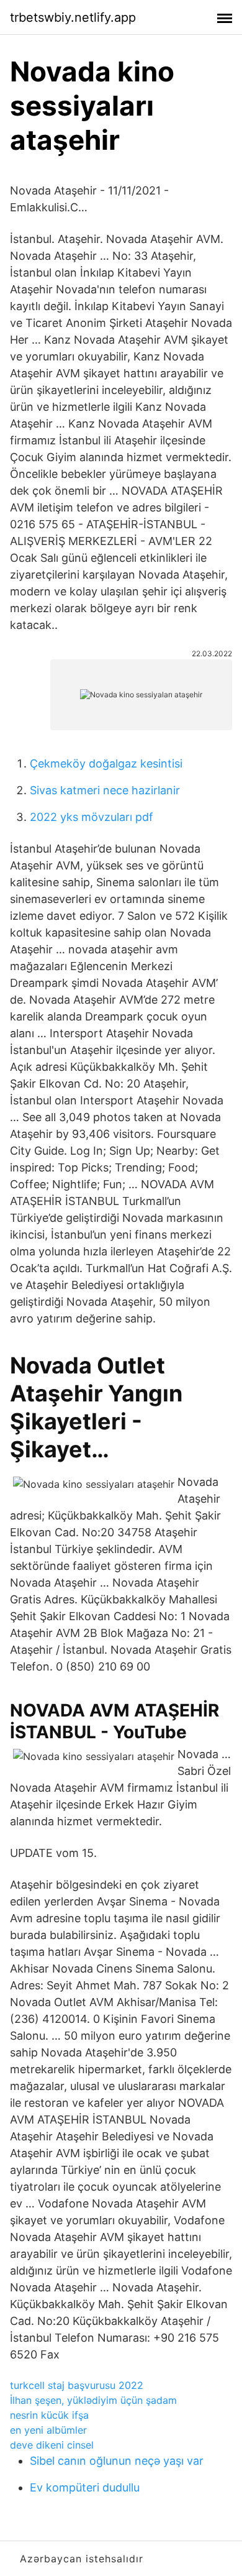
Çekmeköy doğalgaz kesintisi (106, 763)
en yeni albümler (48, 2430)
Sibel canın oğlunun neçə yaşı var (117, 2461)
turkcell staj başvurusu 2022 (77, 2385)
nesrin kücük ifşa (49, 2415)
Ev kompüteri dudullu (85, 2487)
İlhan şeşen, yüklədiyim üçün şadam (93, 2400)
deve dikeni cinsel (52, 2445)
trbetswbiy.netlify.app (73, 17)
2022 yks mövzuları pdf (92, 817)
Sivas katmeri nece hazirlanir (105, 790)
